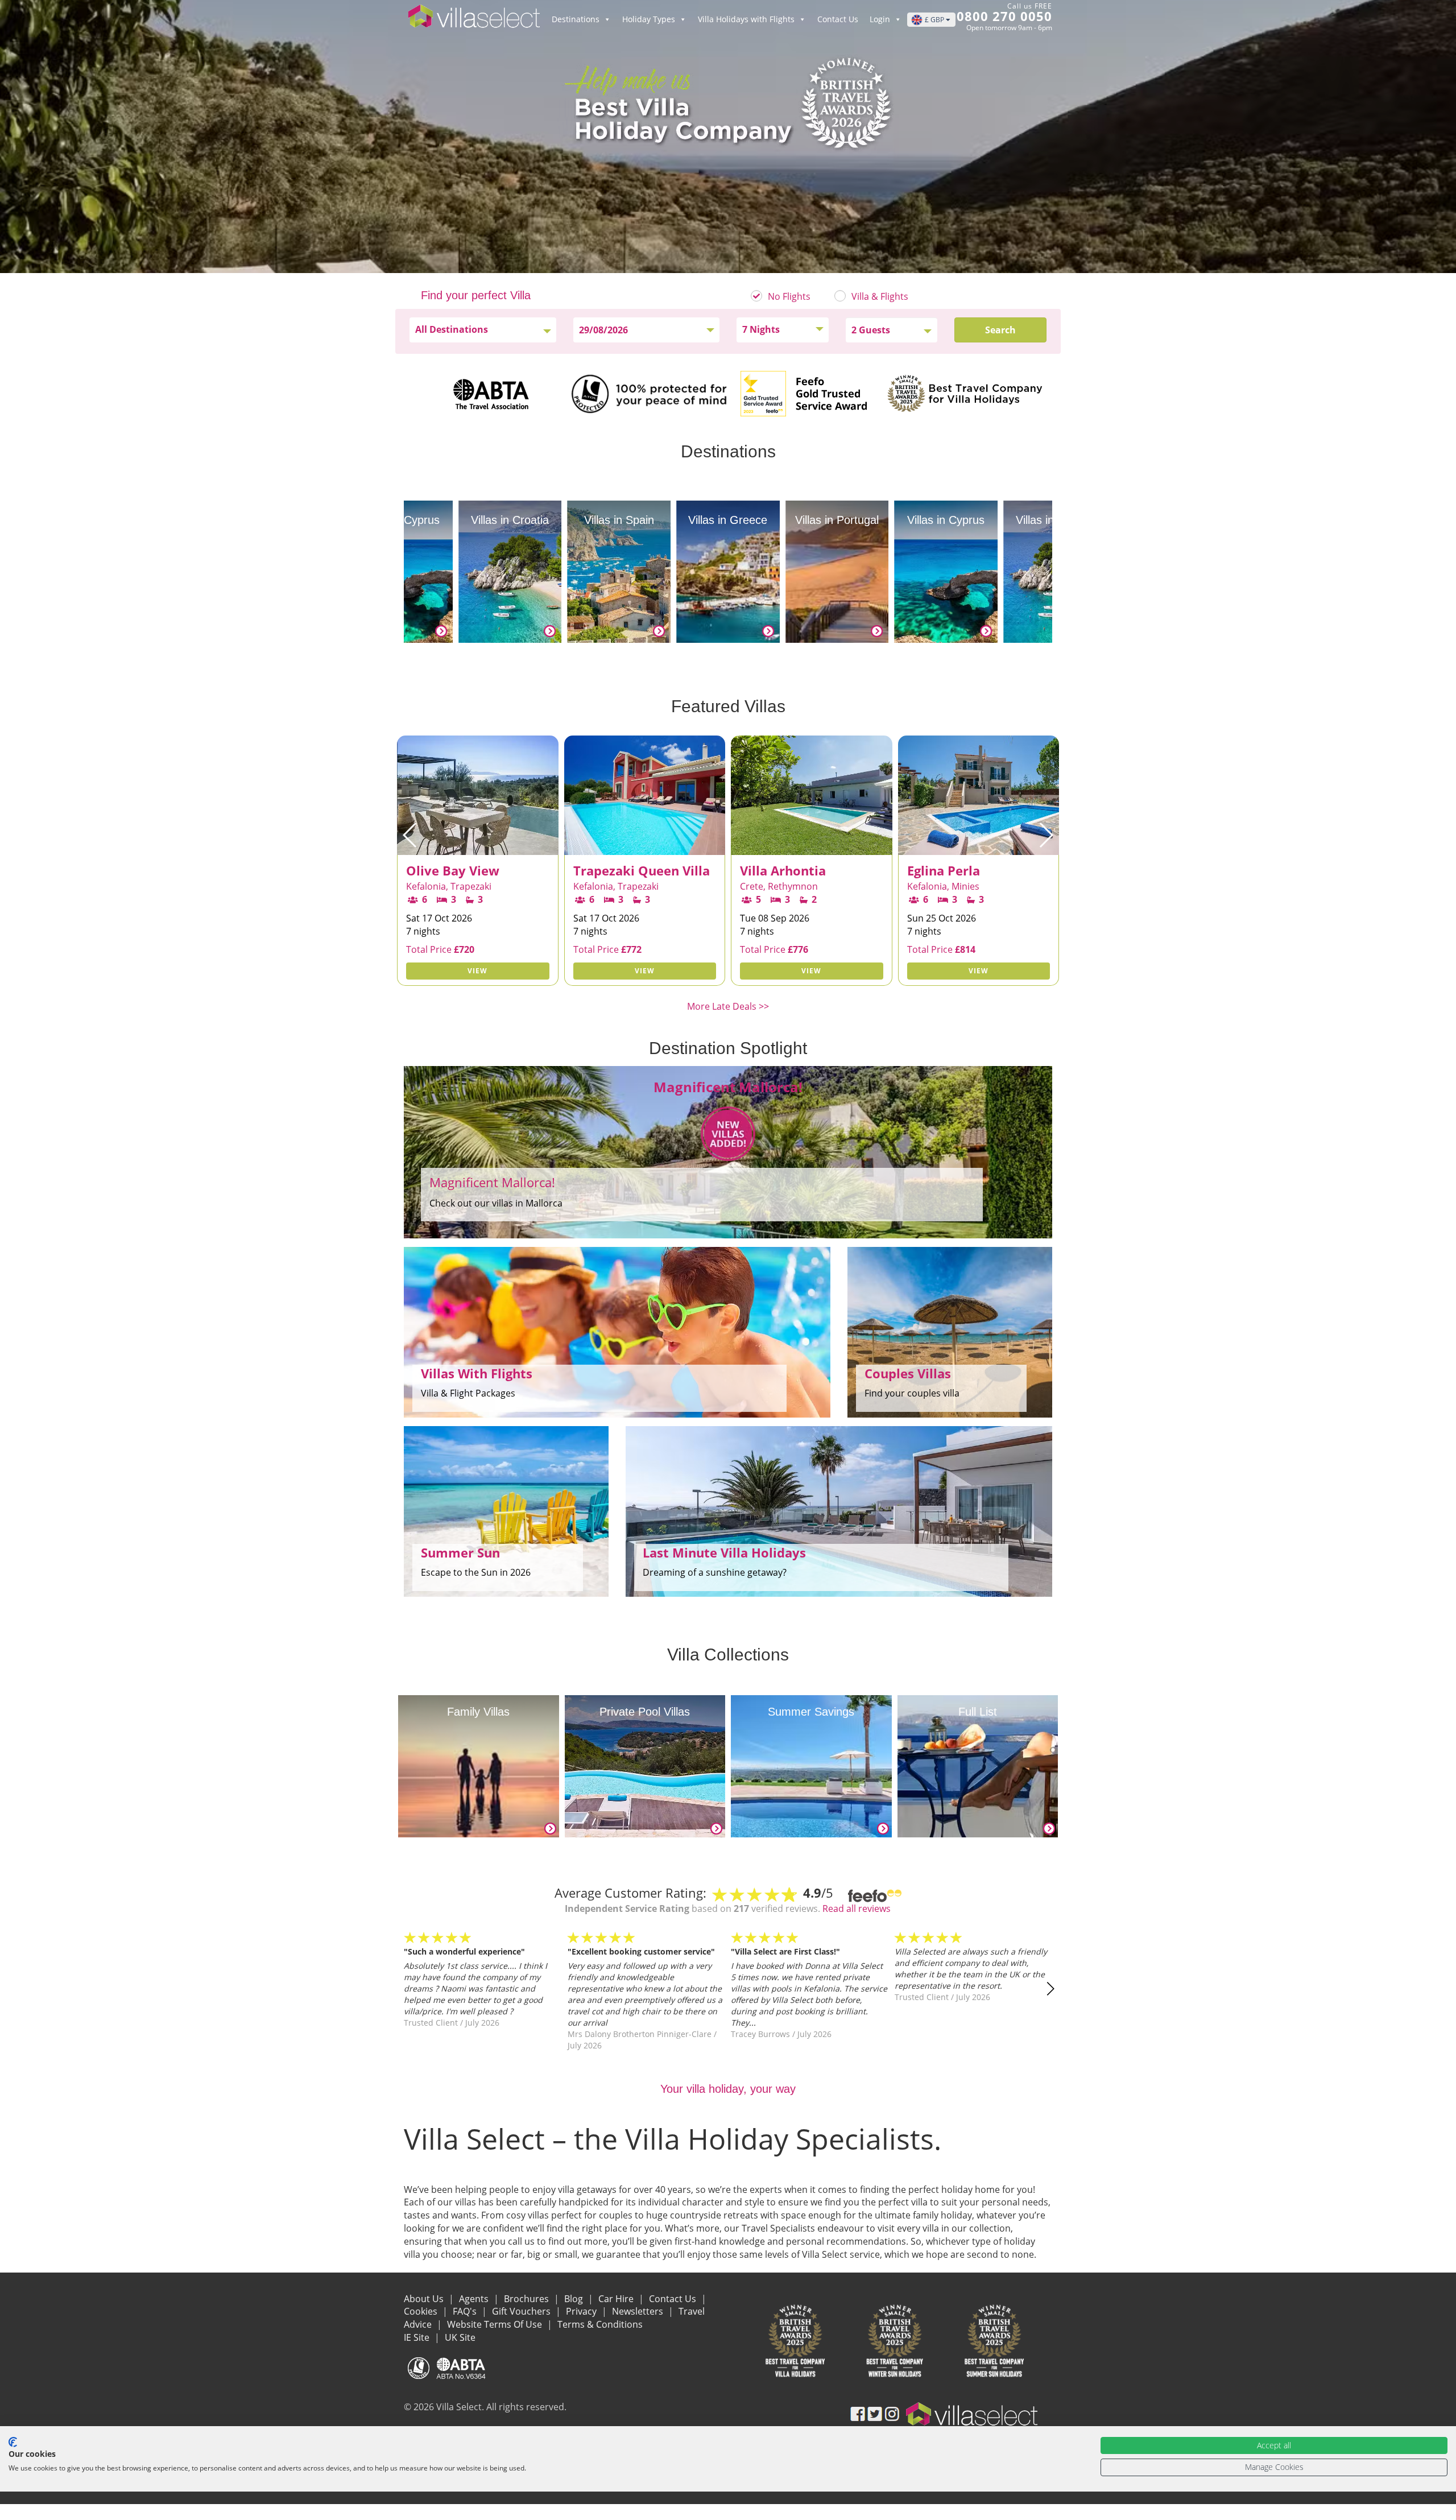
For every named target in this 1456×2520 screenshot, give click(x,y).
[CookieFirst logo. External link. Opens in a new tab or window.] (13, 2442)
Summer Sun (460, 1552)
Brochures (528, 2299)
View (477, 971)
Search (1000, 330)
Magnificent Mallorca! (492, 1182)
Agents (475, 2299)
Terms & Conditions (600, 2324)
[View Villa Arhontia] (645, 846)
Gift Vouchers (522, 2311)
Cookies (422, 2311)
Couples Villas (908, 1373)
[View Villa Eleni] (979, 846)
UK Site (460, 2337)
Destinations (576, 19)
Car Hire (617, 2299)
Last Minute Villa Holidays (724, 1552)
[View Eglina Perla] (812, 846)
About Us (425, 2299)
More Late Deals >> (728, 1006)
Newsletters (639, 2311)
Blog (575, 2299)
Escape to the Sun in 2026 (476, 1572)
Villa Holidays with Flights (746, 19)
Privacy (582, 2311)
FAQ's (466, 2311)
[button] (410, 835)
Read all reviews (857, 1908)
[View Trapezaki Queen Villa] (478, 846)
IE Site (418, 2337)
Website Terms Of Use (496, 2324)
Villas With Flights (477, 1373)
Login (880, 19)
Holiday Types (649, 19)
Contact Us (838, 19)
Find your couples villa (912, 1393)
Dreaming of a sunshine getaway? (715, 1572)
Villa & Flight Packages (468, 1393)
